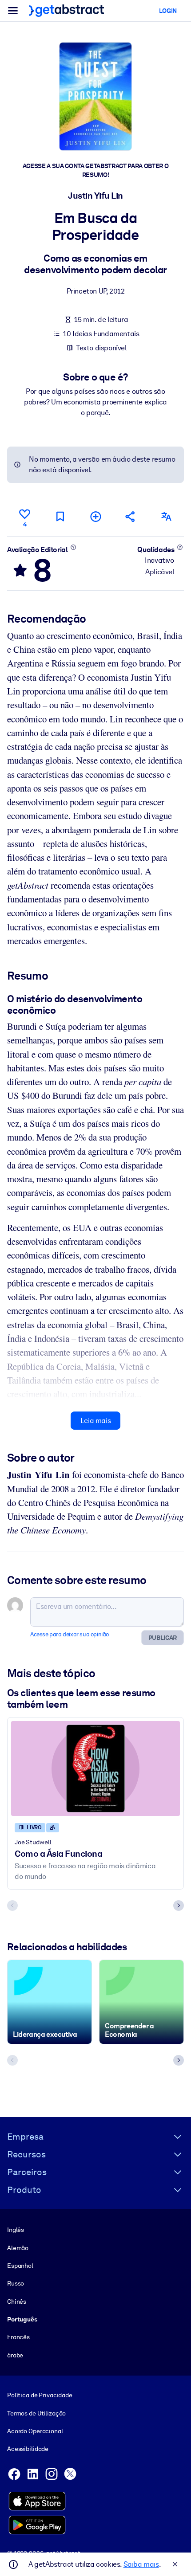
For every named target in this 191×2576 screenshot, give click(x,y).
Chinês (17, 2302)
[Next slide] (179, 1906)
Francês (18, 2337)
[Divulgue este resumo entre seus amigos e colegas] (131, 516)
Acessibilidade (28, 2449)
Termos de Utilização (36, 2413)
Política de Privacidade (40, 2395)
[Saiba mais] (73, 547)
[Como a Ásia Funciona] (95, 1768)
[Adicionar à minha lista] (95, 516)
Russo (16, 2283)
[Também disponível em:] (166, 516)
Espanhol (20, 2266)
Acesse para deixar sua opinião (70, 1634)
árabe (15, 2355)
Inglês (16, 2230)
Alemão (18, 2248)
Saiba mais (141, 2564)
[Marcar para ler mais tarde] (60, 516)
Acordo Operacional (35, 2431)
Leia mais (95, 1421)
